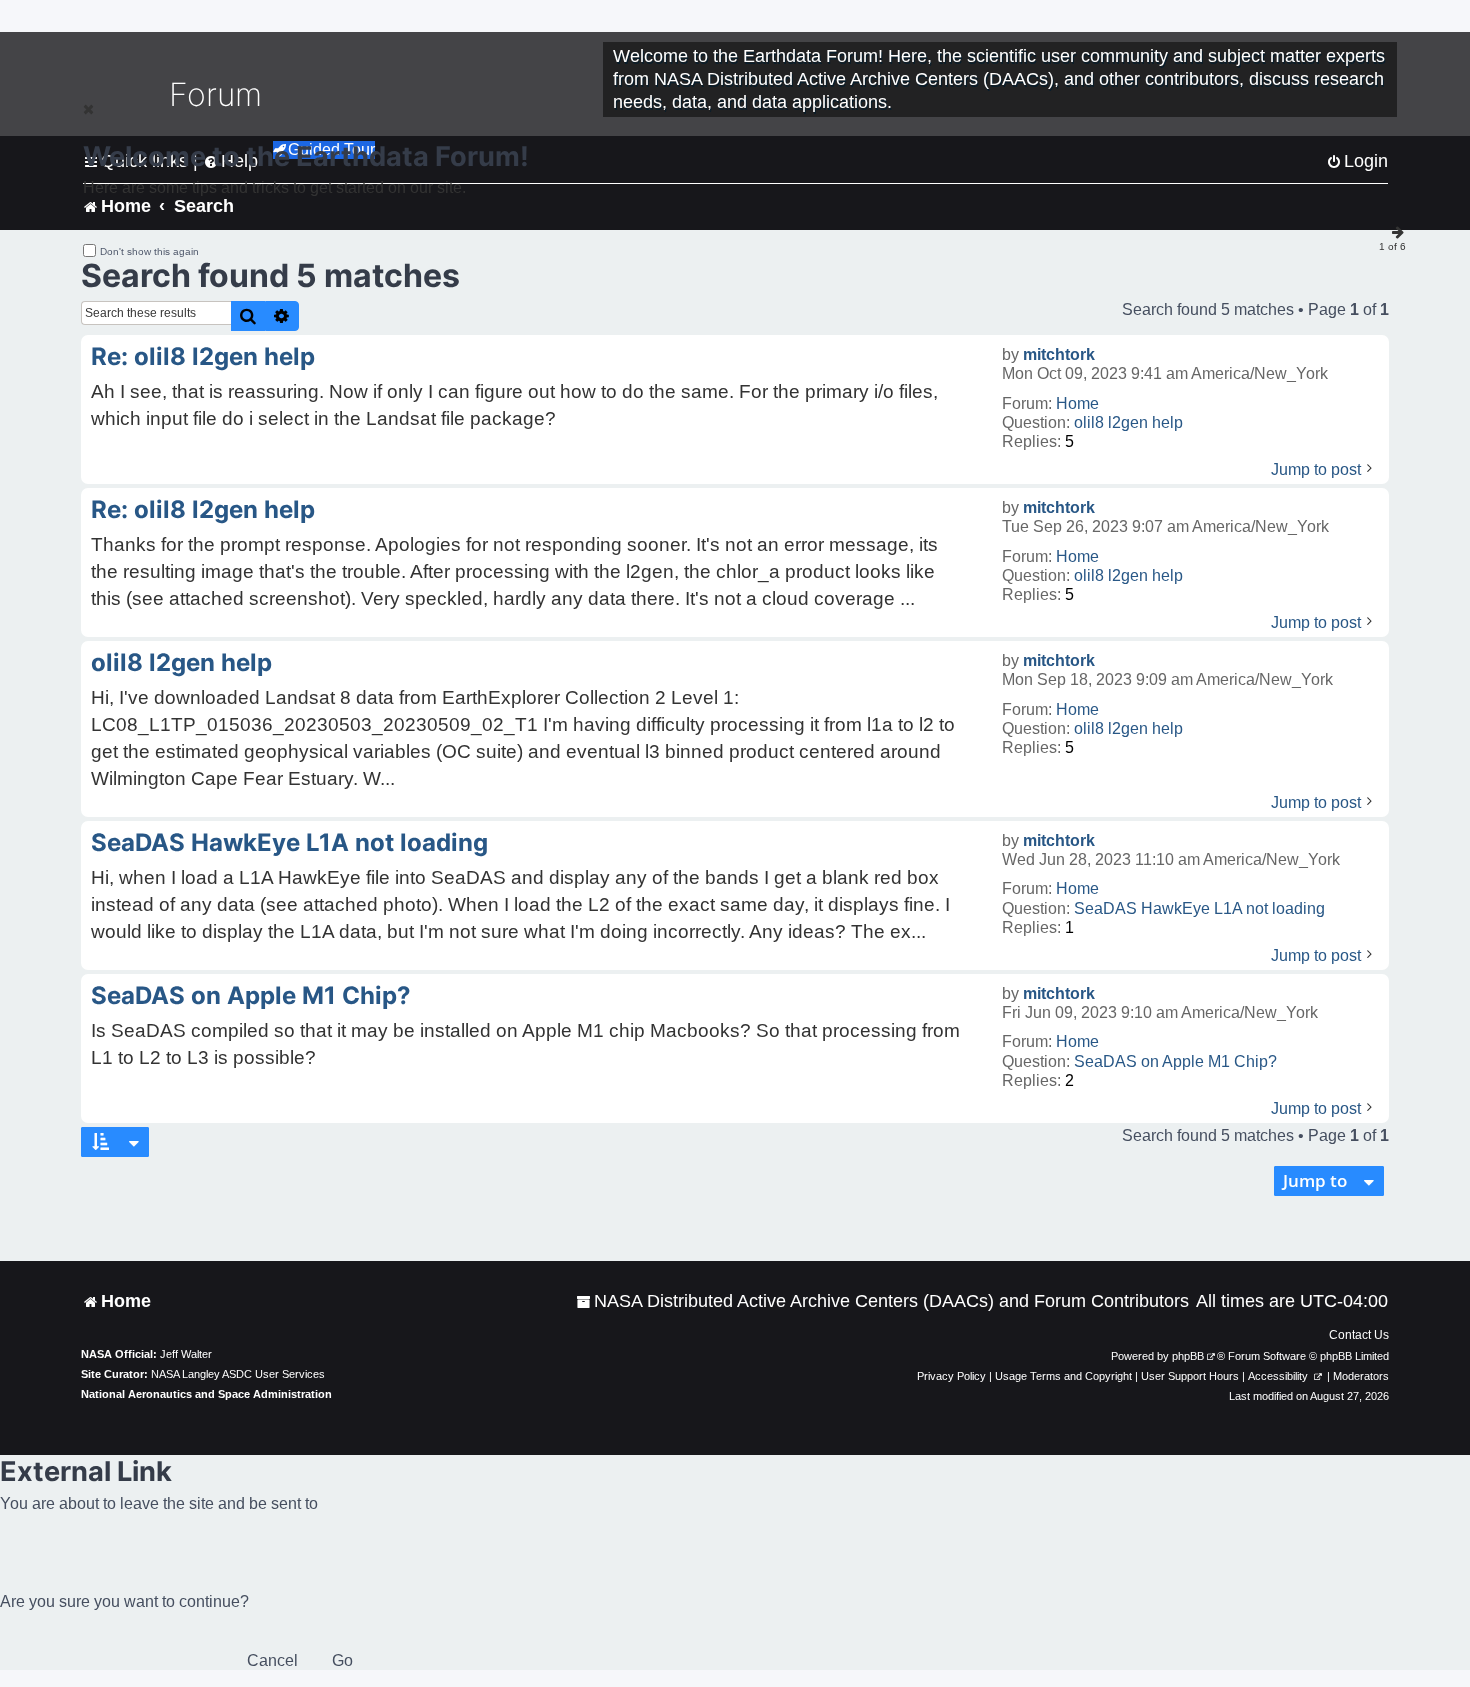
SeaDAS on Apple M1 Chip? (1175, 1061)
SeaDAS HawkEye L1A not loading (1199, 908)
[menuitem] (882, 1301)
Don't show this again (149, 251)
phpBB (1188, 1356)
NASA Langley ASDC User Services (238, 1374)
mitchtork (1059, 354)
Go (342, 1660)
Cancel (272, 1660)
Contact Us (1359, 1335)
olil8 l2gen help (1128, 422)
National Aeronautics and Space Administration (206, 1394)
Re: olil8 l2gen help (203, 356)
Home (1077, 403)
